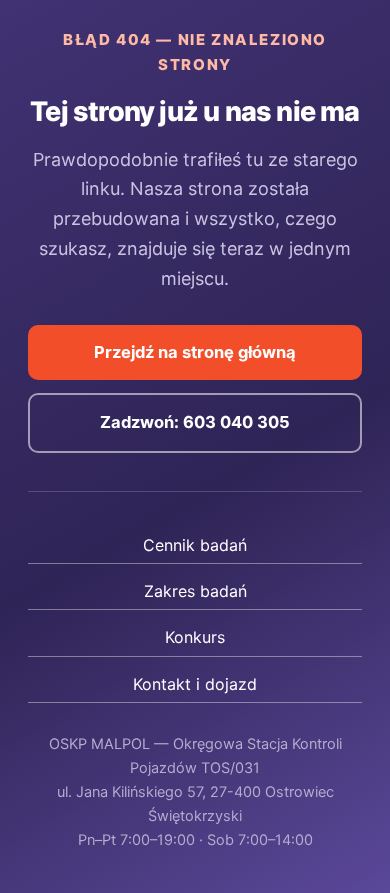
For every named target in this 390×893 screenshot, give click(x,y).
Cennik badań (195, 545)
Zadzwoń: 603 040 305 (195, 422)
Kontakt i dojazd (195, 684)
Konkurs (195, 637)
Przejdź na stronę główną (195, 352)
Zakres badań (195, 591)
